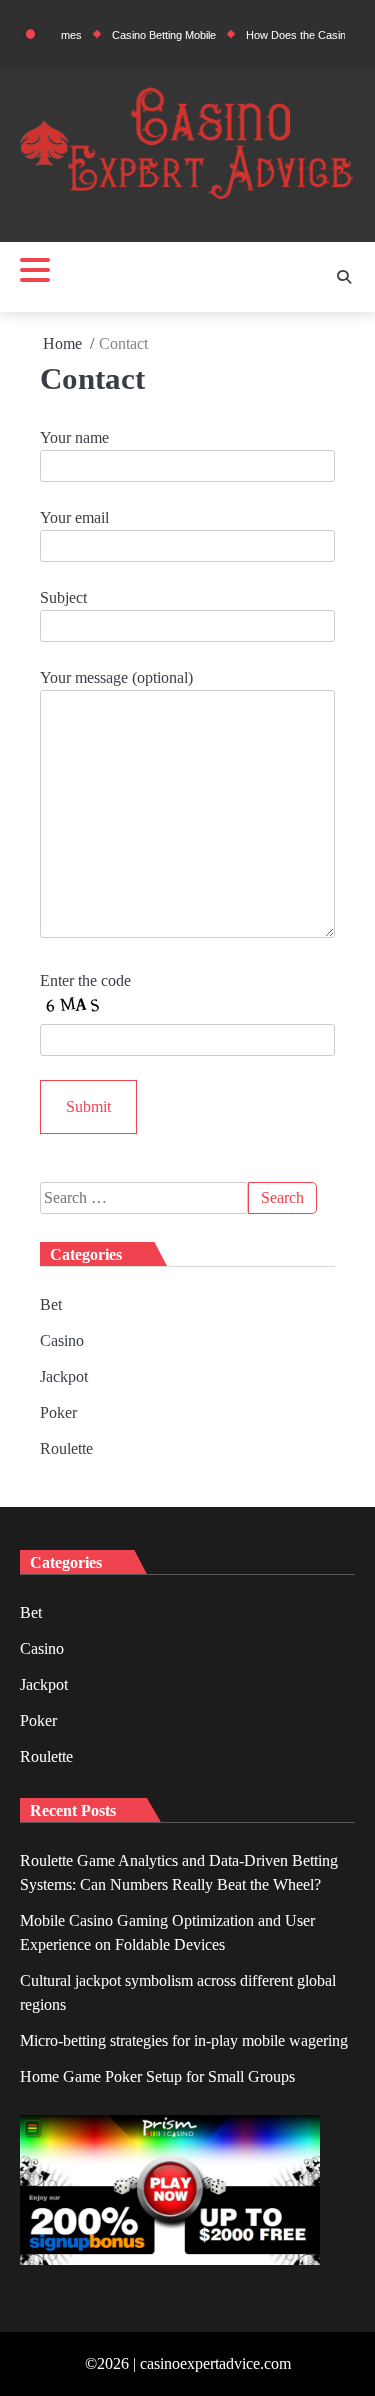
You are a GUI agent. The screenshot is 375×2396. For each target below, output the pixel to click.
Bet (51, 1304)
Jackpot (64, 1376)
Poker (58, 1412)
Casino (62, 1340)
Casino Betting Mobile (148, 35)
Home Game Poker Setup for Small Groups (157, 2076)
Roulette (66, 1448)
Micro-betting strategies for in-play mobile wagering (184, 2040)
